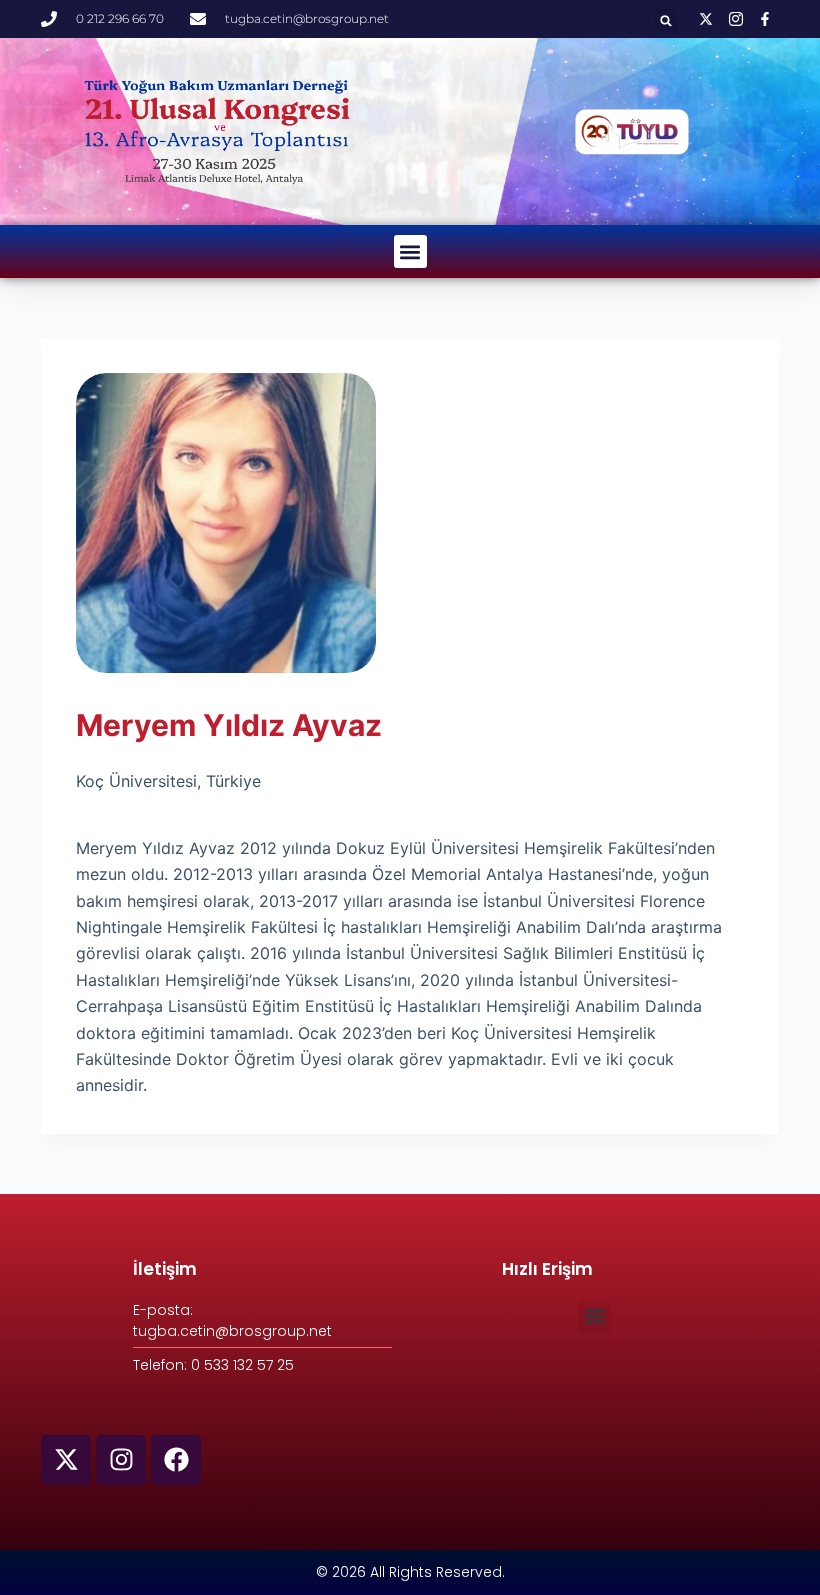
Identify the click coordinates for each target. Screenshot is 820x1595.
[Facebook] (176, 1460)
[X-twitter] (66, 1460)
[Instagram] (121, 1460)
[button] (666, 20)
